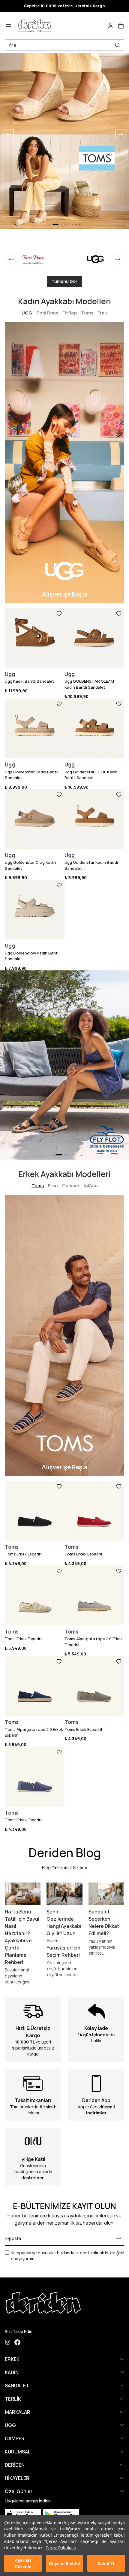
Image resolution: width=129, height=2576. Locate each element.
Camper (71, 1186)
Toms (87, 313)
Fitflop (70, 313)
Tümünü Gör (64, 281)
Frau (102, 313)
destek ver (32, 2178)
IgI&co (91, 1186)
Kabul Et (106, 2564)
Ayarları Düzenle (23, 2563)
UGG (27, 313)
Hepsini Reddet (65, 2564)
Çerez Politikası (61, 2548)
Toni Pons (47, 313)
